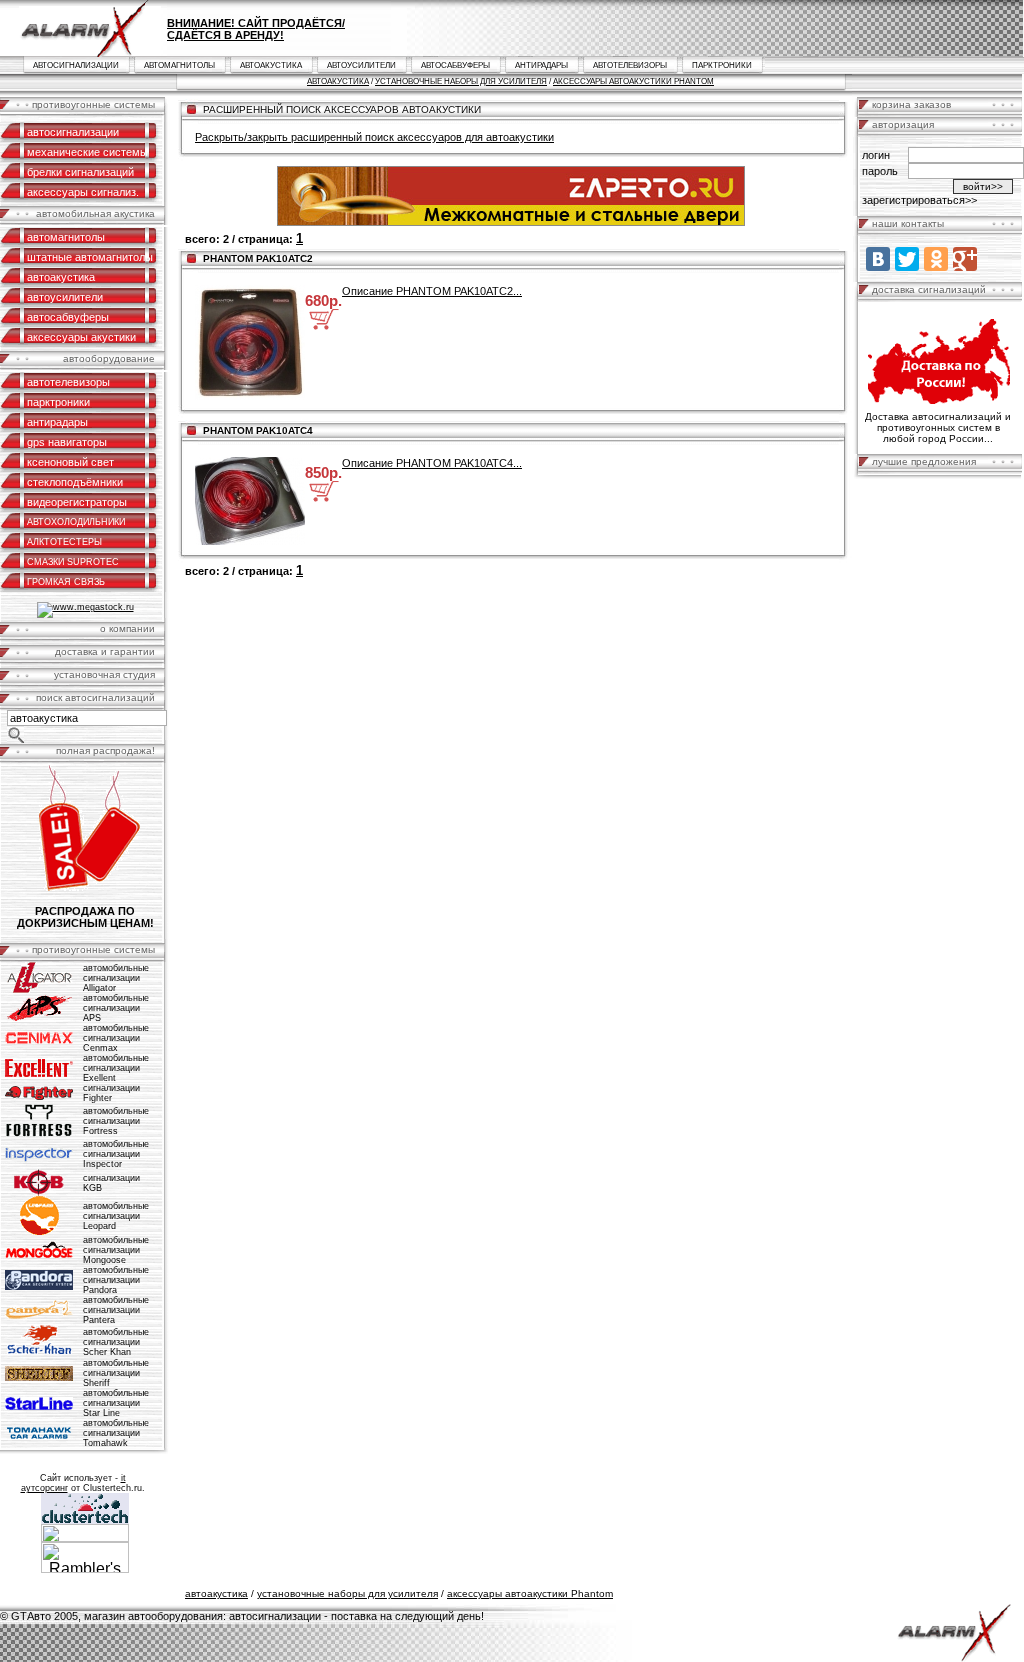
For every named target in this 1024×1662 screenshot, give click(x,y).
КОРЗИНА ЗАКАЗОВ (911, 104)
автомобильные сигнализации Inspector (116, 1154)
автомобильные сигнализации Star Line (116, 1403)
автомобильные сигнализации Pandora (116, 1280)
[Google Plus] (965, 259)
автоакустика (271, 65)
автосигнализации (76, 65)
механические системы (87, 152)
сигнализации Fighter (111, 1093)
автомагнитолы (179, 65)
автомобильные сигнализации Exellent (116, 1068)
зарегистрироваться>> (919, 200)
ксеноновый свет (70, 462)
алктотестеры (64, 542)
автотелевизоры (630, 65)
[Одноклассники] (936, 259)
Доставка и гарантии (105, 651)
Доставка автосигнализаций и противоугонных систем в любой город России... (938, 427)
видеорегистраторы (77, 502)
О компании (127, 628)
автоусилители (361, 65)
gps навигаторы (67, 442)
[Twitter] (907, 259)
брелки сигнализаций (80, 172)
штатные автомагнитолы (90, 257)
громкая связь (66, 582)
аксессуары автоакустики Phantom (633, 81)
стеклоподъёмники (75, 482)
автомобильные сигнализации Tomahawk (116, 1433)
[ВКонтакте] (878, 259)
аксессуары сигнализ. (83, 192)
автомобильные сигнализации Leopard (116, 1216)
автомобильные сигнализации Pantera (116, 1310)
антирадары (541, 65)
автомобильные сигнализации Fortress (116, 1121)
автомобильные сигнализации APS (116, 1008)
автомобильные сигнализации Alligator (116, 978)
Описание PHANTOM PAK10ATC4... (432, 463)
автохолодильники (76, 522)
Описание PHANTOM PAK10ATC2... (432, 291)
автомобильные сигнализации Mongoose (116, 1250)
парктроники (722, 65)
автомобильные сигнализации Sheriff (116, 1373)
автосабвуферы (455, 65)
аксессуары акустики (81, 337)
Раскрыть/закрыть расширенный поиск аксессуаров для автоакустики (374, 137)
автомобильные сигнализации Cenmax (116, 1038)
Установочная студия (104, 674)
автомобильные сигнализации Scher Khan (116, 1342)
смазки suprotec (73, 562)
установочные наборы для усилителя (461, 81)
